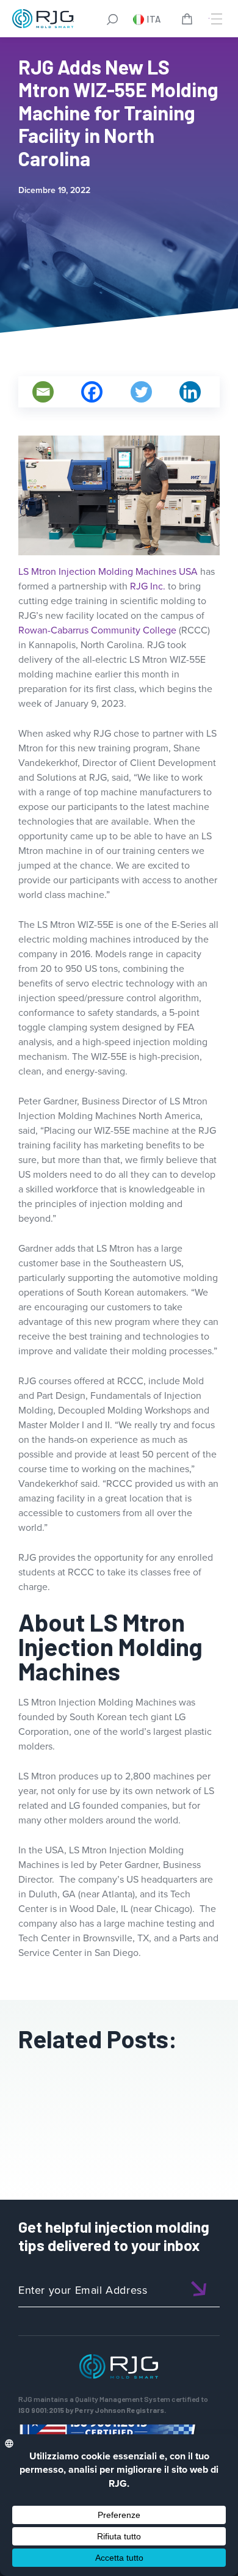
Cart (189, 21)
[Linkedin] (190, 392)
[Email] (43, 392)
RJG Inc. (148, 586)
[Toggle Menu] (215, 19)
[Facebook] (92, 392)
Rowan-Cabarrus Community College (97, 630)
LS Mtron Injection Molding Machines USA (108, 571)
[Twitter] (141, 392)
